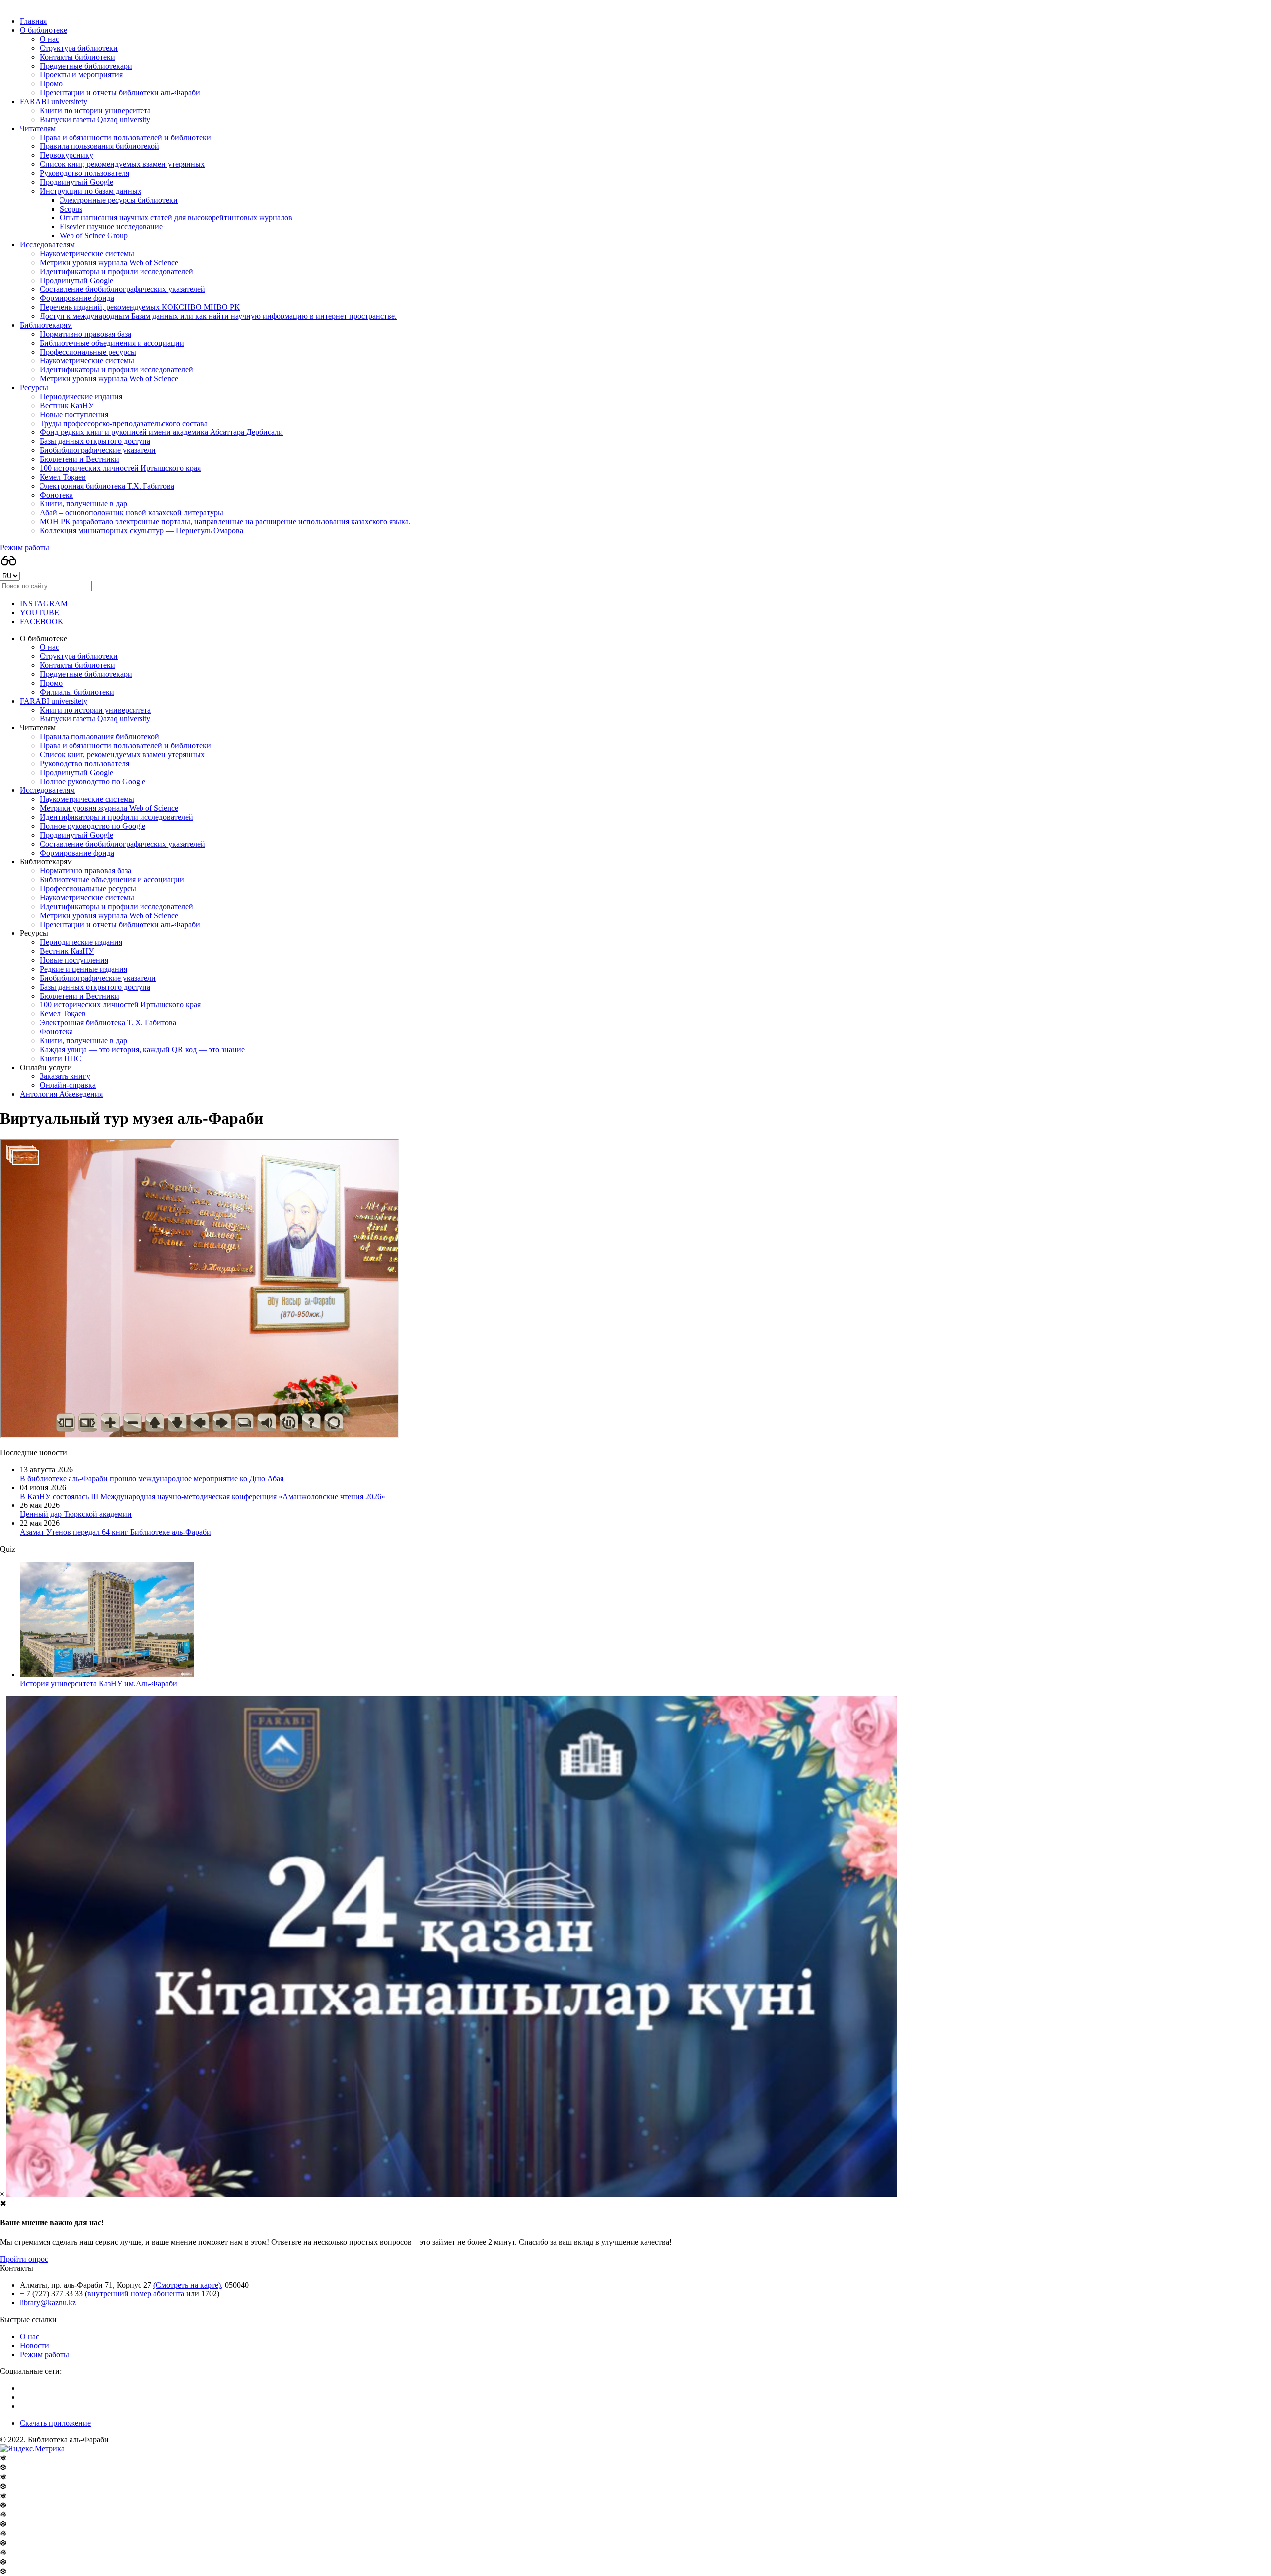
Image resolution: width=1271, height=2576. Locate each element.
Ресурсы (34, 388)
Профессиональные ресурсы (88, 352)
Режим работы (25, 547)
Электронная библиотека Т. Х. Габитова (108, 1023)
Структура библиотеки (79, 48)
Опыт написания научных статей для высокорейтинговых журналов (176, 218)
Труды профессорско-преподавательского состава (124, 423)
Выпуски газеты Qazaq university (95, 119)
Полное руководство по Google (93, 781)
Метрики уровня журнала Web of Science (109, 262)
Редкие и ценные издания (83, 969)
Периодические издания (81, 396)
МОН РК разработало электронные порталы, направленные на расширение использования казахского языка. (225, 522)
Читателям (38, 128)
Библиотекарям (46, 325)
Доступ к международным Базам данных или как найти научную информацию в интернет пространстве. (218, 316)
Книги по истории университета (95, 110)
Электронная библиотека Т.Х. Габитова (107, 486)
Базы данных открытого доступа (95, 441)
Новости (35, 2345)
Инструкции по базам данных (91, 191)
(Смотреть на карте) (187, 2285)
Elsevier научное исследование (111, 227)
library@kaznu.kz (48, 2303)
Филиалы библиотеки (77, 692)
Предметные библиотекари (86, 66)
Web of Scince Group (94, 236)
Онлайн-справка (68, 1085)
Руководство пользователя (84, 173)
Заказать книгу (65, 1076)
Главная (33, 21)
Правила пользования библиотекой (100, 146)
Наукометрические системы (87, 253)
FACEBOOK (42, 621)
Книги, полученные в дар (83, 504)
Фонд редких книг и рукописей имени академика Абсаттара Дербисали (161, 432)
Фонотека (56, 495)
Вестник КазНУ (67, 405)
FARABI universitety (54, 102)
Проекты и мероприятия (81, 75)
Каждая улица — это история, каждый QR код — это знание (142, 1049)
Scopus (71, 209)
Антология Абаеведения (61, 1094)
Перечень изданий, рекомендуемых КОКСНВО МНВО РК (140, 307)
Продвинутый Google (76, 182)
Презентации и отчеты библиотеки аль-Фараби (120, 93)
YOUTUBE (39, 612)
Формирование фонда (77, 298)
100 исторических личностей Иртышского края (120, 468)
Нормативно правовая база (85, 334)
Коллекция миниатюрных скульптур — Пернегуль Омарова (141, 531)
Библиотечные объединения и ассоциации (112, 343)
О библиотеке (43, 30)
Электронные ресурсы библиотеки (119, 200)
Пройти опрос (24, 2259)
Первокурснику (67, 155)
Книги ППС (61, 1058)
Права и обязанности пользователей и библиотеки (125, 137)
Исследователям (47, 245)
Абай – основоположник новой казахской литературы (132, 513)
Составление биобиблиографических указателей (122, 289)
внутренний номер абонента (136, 2294)
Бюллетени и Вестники (79, 459)
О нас (49, 39)
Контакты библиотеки (77, 57)
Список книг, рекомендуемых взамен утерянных (122, 164)
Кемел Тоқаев (63, 477)
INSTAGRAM (44, 604)
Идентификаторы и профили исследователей (116, 271)
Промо (51, 84)
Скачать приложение (55, 2423)
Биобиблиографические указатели (98, 450)
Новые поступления (74, 414)
